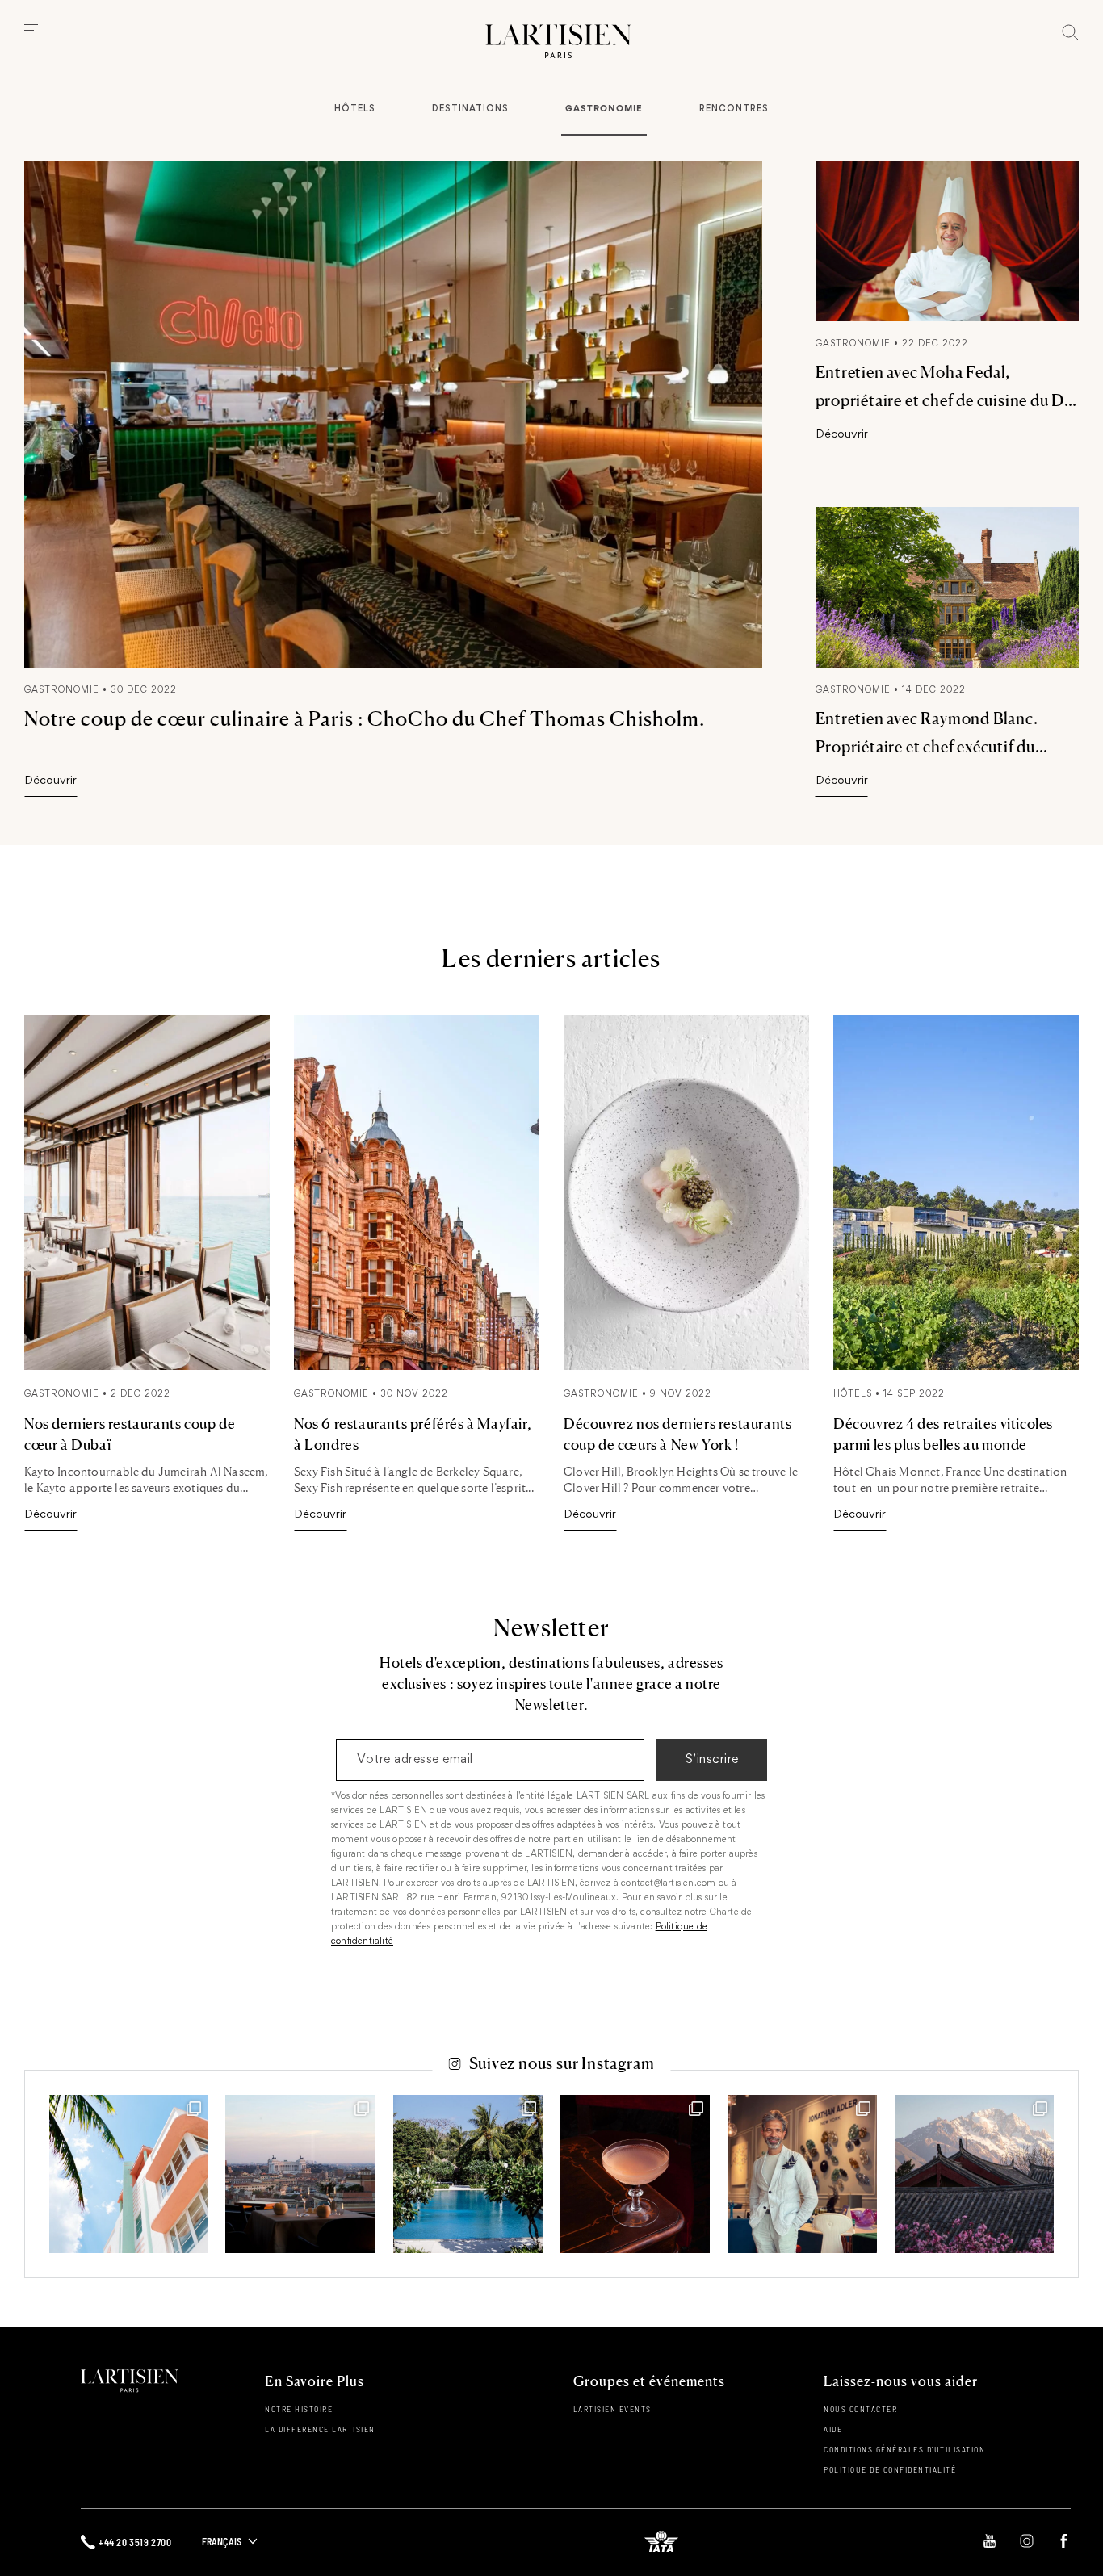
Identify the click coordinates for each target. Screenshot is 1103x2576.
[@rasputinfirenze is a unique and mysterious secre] (635, 2174)
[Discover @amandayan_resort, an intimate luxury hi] (974, 2174)
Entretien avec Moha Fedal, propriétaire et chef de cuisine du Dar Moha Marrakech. (947, 400)
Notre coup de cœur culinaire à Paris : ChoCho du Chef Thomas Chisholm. (365, 718)
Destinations (470, 109)
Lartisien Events (612, 2409)
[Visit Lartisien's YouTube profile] (990, 2542)
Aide (833, 2429)
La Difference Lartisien (320, 2429)
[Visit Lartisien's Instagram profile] (1027, 2542)
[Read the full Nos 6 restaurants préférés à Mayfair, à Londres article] (417, 1367)
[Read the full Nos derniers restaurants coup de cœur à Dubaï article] (147, 1367)
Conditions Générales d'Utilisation (904, 2449)
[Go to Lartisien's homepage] (558, 42)
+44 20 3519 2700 (135, 2542)
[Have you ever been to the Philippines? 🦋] (468, 2174)
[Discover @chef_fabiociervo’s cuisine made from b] (300, 2174)
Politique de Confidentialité (890, 2469)
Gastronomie (604, 108)
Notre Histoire (299, 2409)
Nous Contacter (860, 2409)
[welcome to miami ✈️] (128, 2174)
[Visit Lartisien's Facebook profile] (1064, 2542)
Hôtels (355, 109)
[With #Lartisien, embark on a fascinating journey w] (802, 2174)
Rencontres (734, 109)
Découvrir (50, 781)
